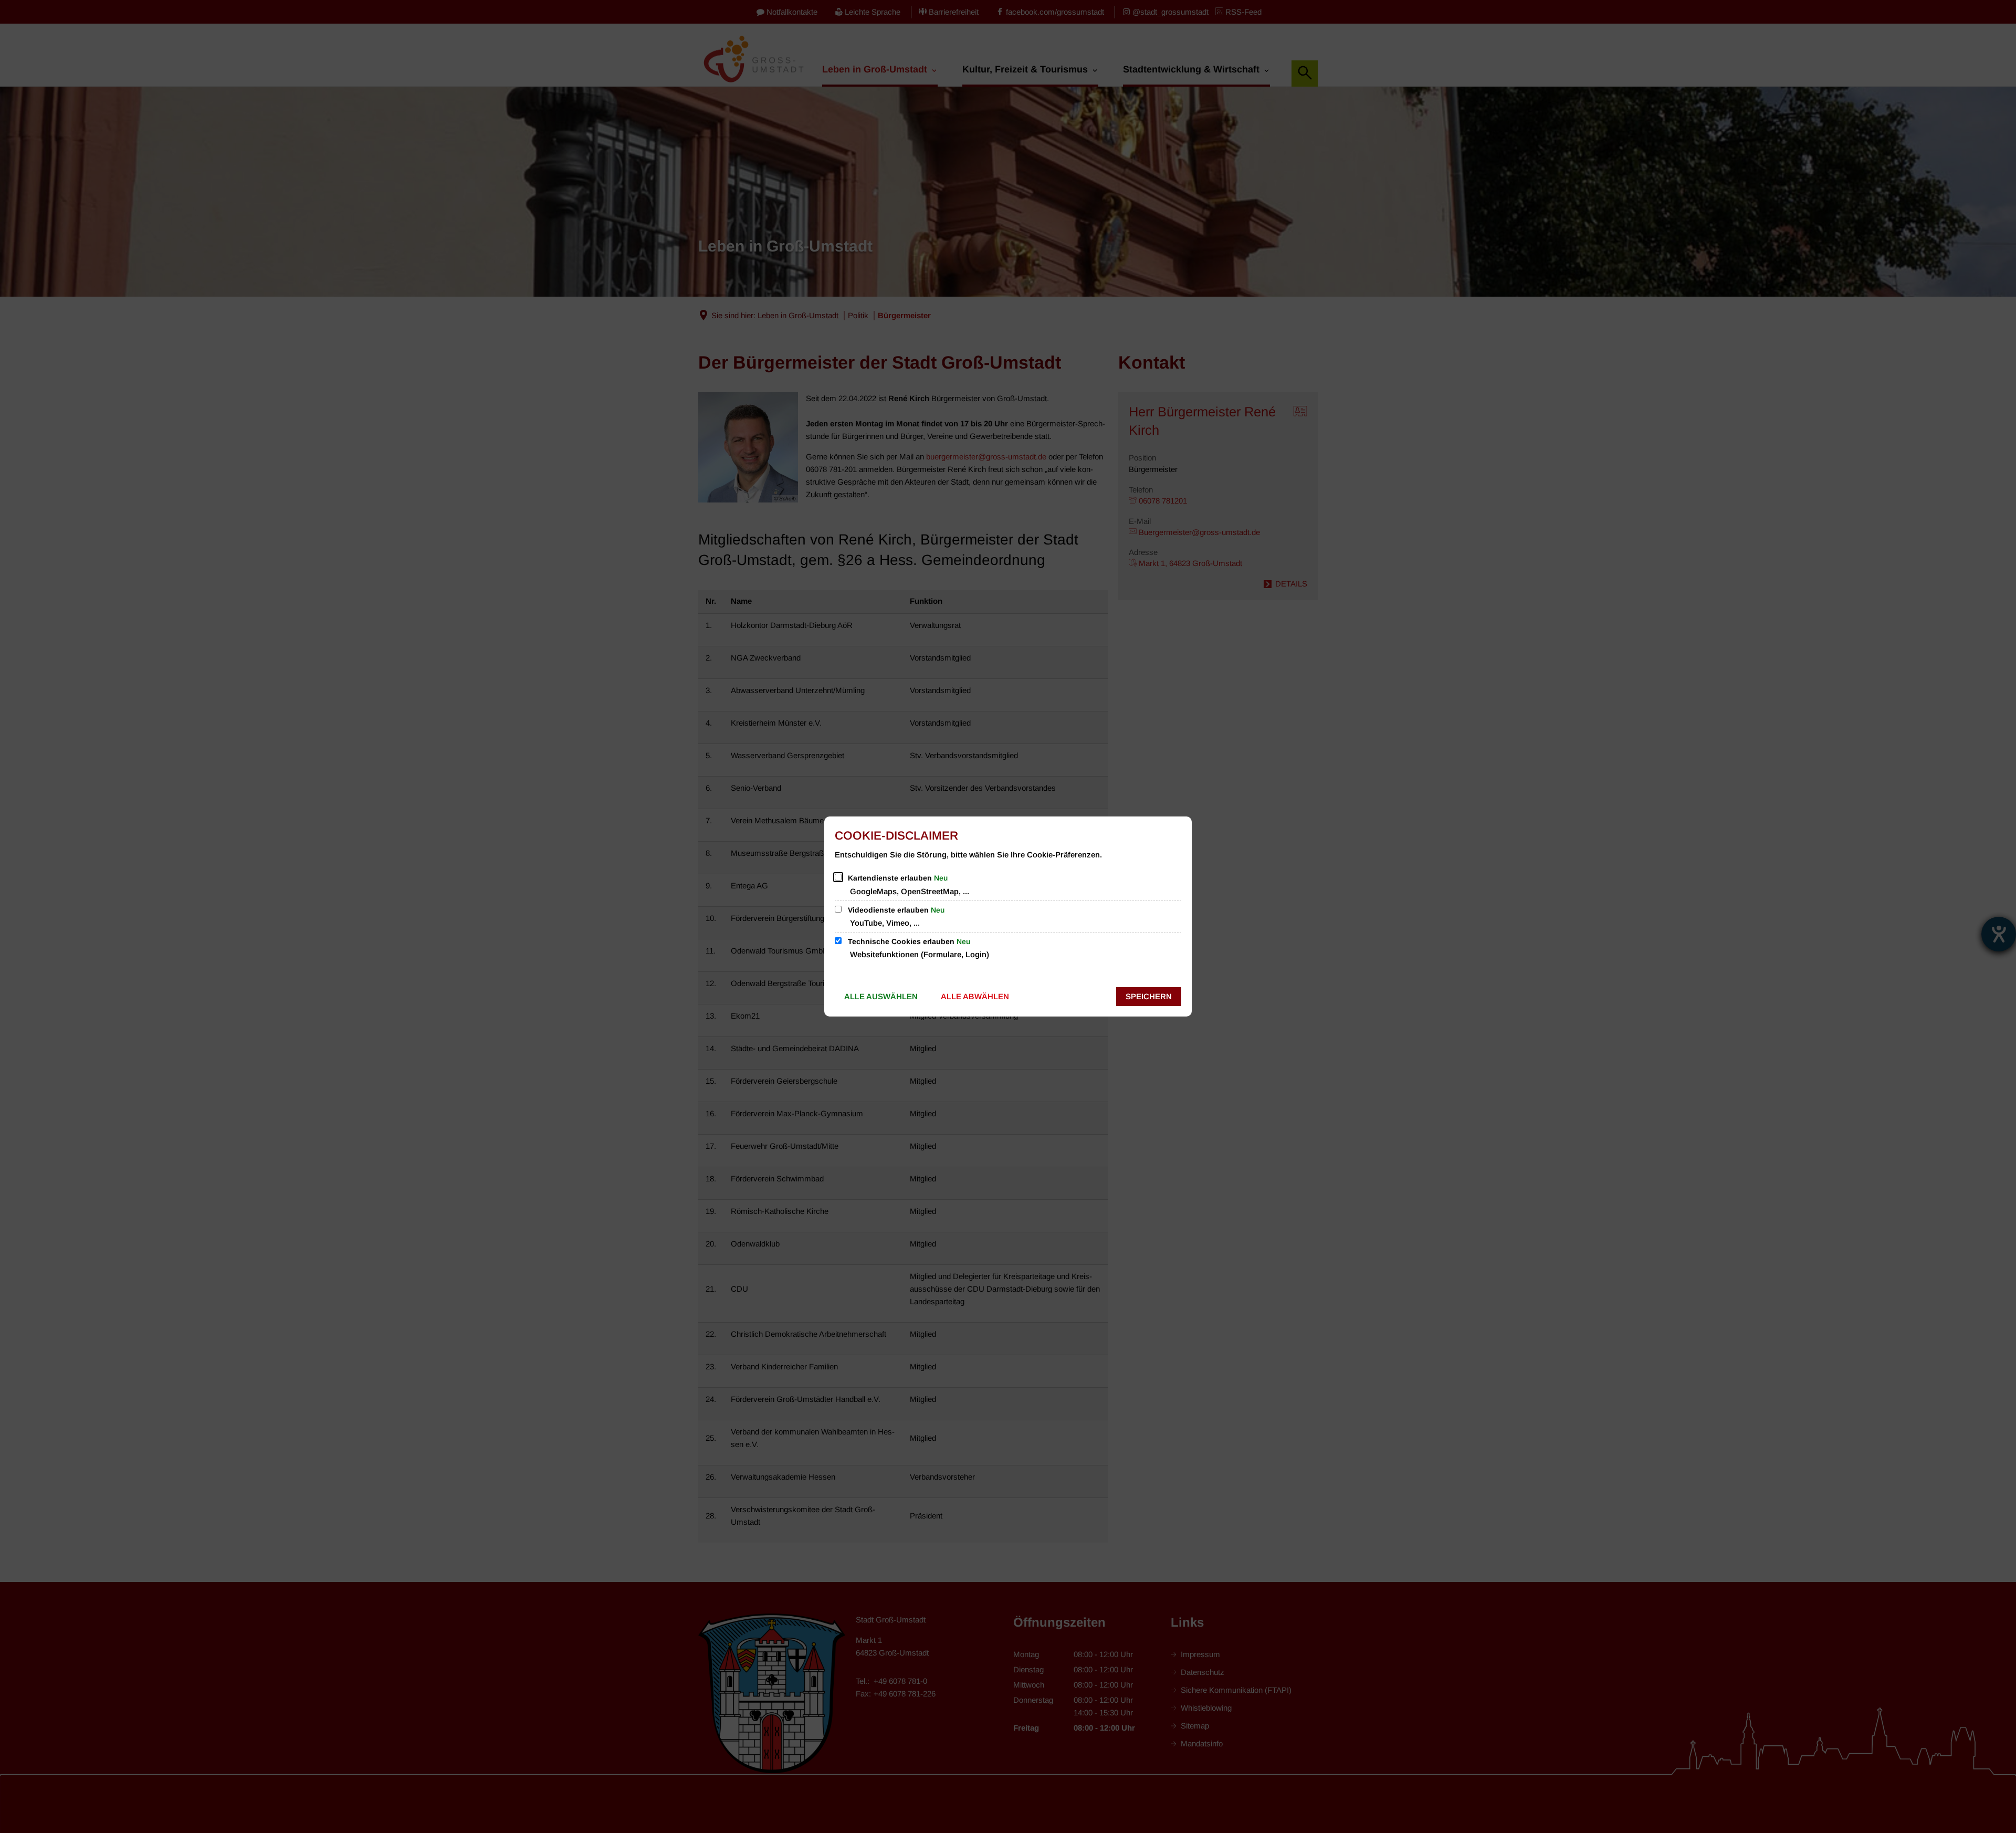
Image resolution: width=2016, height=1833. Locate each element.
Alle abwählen (975, 996)
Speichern (1149, 996)
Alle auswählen (881, 996)
